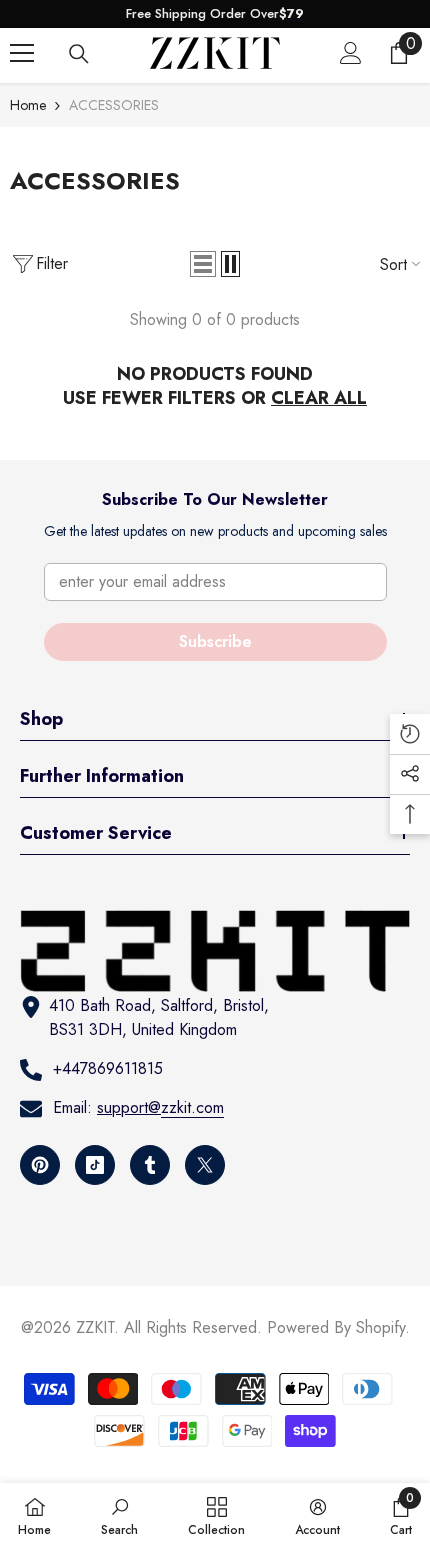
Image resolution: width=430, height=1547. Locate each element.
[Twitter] (205, 1165)
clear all (319, 398)
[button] (203, 264)
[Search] (79, 54)
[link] (119, 1515)
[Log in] (351, 53)
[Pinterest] (40, 1165)
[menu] (22, 53)
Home (28, 105)
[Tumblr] (150, 1165)
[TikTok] (95, 1165)
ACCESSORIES (114, 105)
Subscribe (215, 641)
